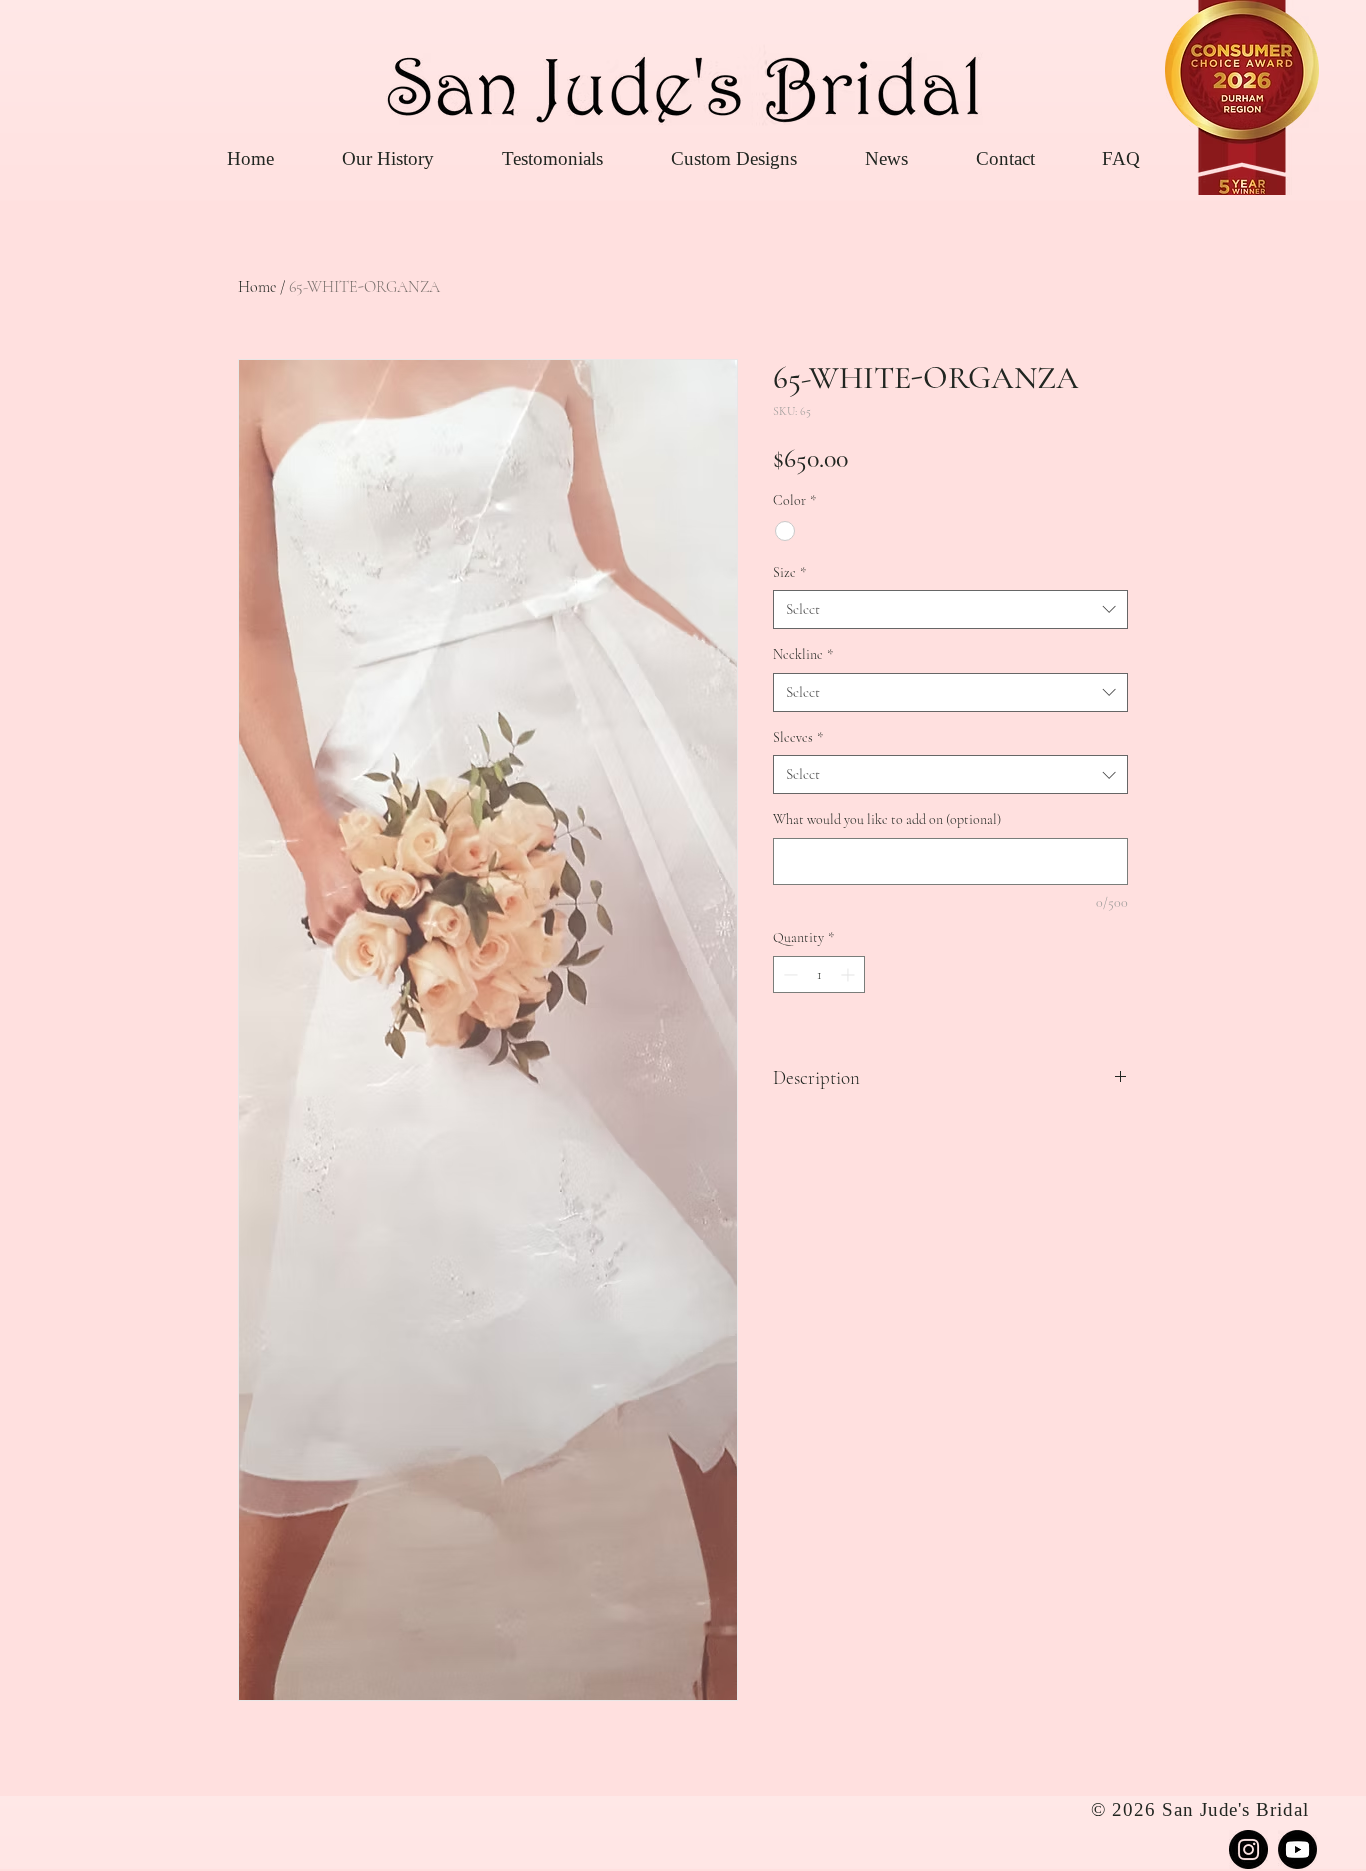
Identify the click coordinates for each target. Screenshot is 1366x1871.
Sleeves (798, 737)
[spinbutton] (819, 974)
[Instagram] (1248, 1849)
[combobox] (950, 609)
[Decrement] (788, 974)
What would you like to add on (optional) (887, 819)
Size (789, 572)
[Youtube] (1297, 1849)
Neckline (803, 654)
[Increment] (849, 974)
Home (257, 287)
